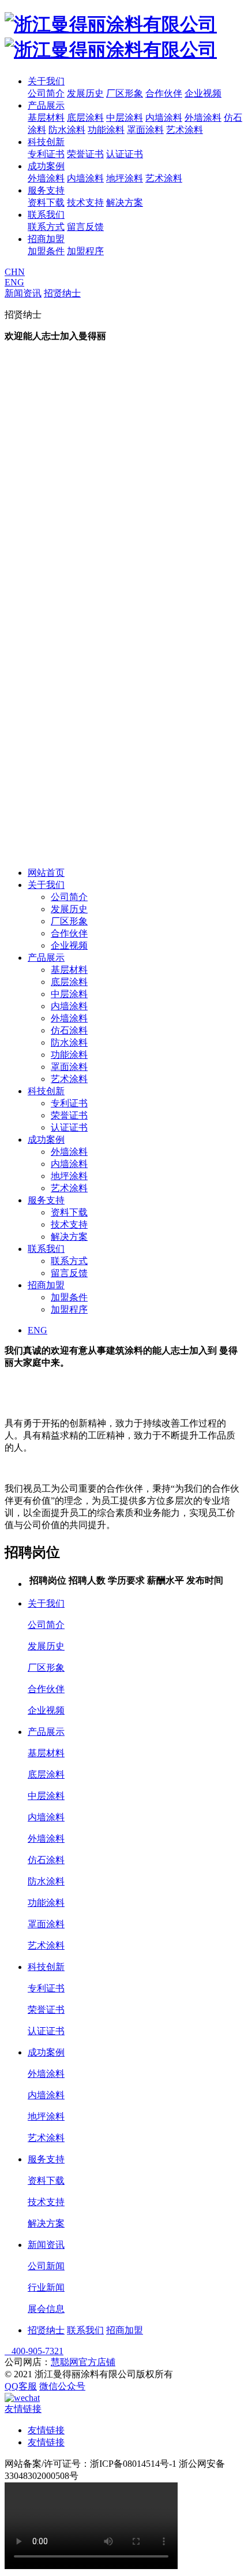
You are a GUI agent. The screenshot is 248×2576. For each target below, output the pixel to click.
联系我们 (46, 215)
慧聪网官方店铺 (83, 2362)
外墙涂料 (203, 118)
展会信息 (46, 2309)
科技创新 (46, 142)
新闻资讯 (23, 293)
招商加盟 (46, 239)
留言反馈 (85, 227)
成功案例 (46, 166)
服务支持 (46, 190)
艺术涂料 (185, 130)
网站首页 (46, 873)
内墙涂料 (164, 118)
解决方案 (125, 202)
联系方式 (46, 227)
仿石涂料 (69, 1030)
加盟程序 (85, 251)
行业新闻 (46, 2287)
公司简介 (46, 93)
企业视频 (203, 93)
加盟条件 (46, 251)
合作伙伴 (164, 93)
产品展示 (46, 105)
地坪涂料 (125, 178)
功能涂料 (106, 130)
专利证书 (46, 154)
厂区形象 (125, 93)
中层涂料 (125, 118)
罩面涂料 (145, 130)
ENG (14, 282)
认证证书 (125, 154)
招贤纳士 (62, 293)
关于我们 (46, 81)
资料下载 (46, 202)
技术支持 (85, 202)
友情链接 (46, 2430)
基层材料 (46, 118)
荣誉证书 (85, 154)
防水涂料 (67, 130)
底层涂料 (85, 118)
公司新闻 (46, 2266)
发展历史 (85, 93)
